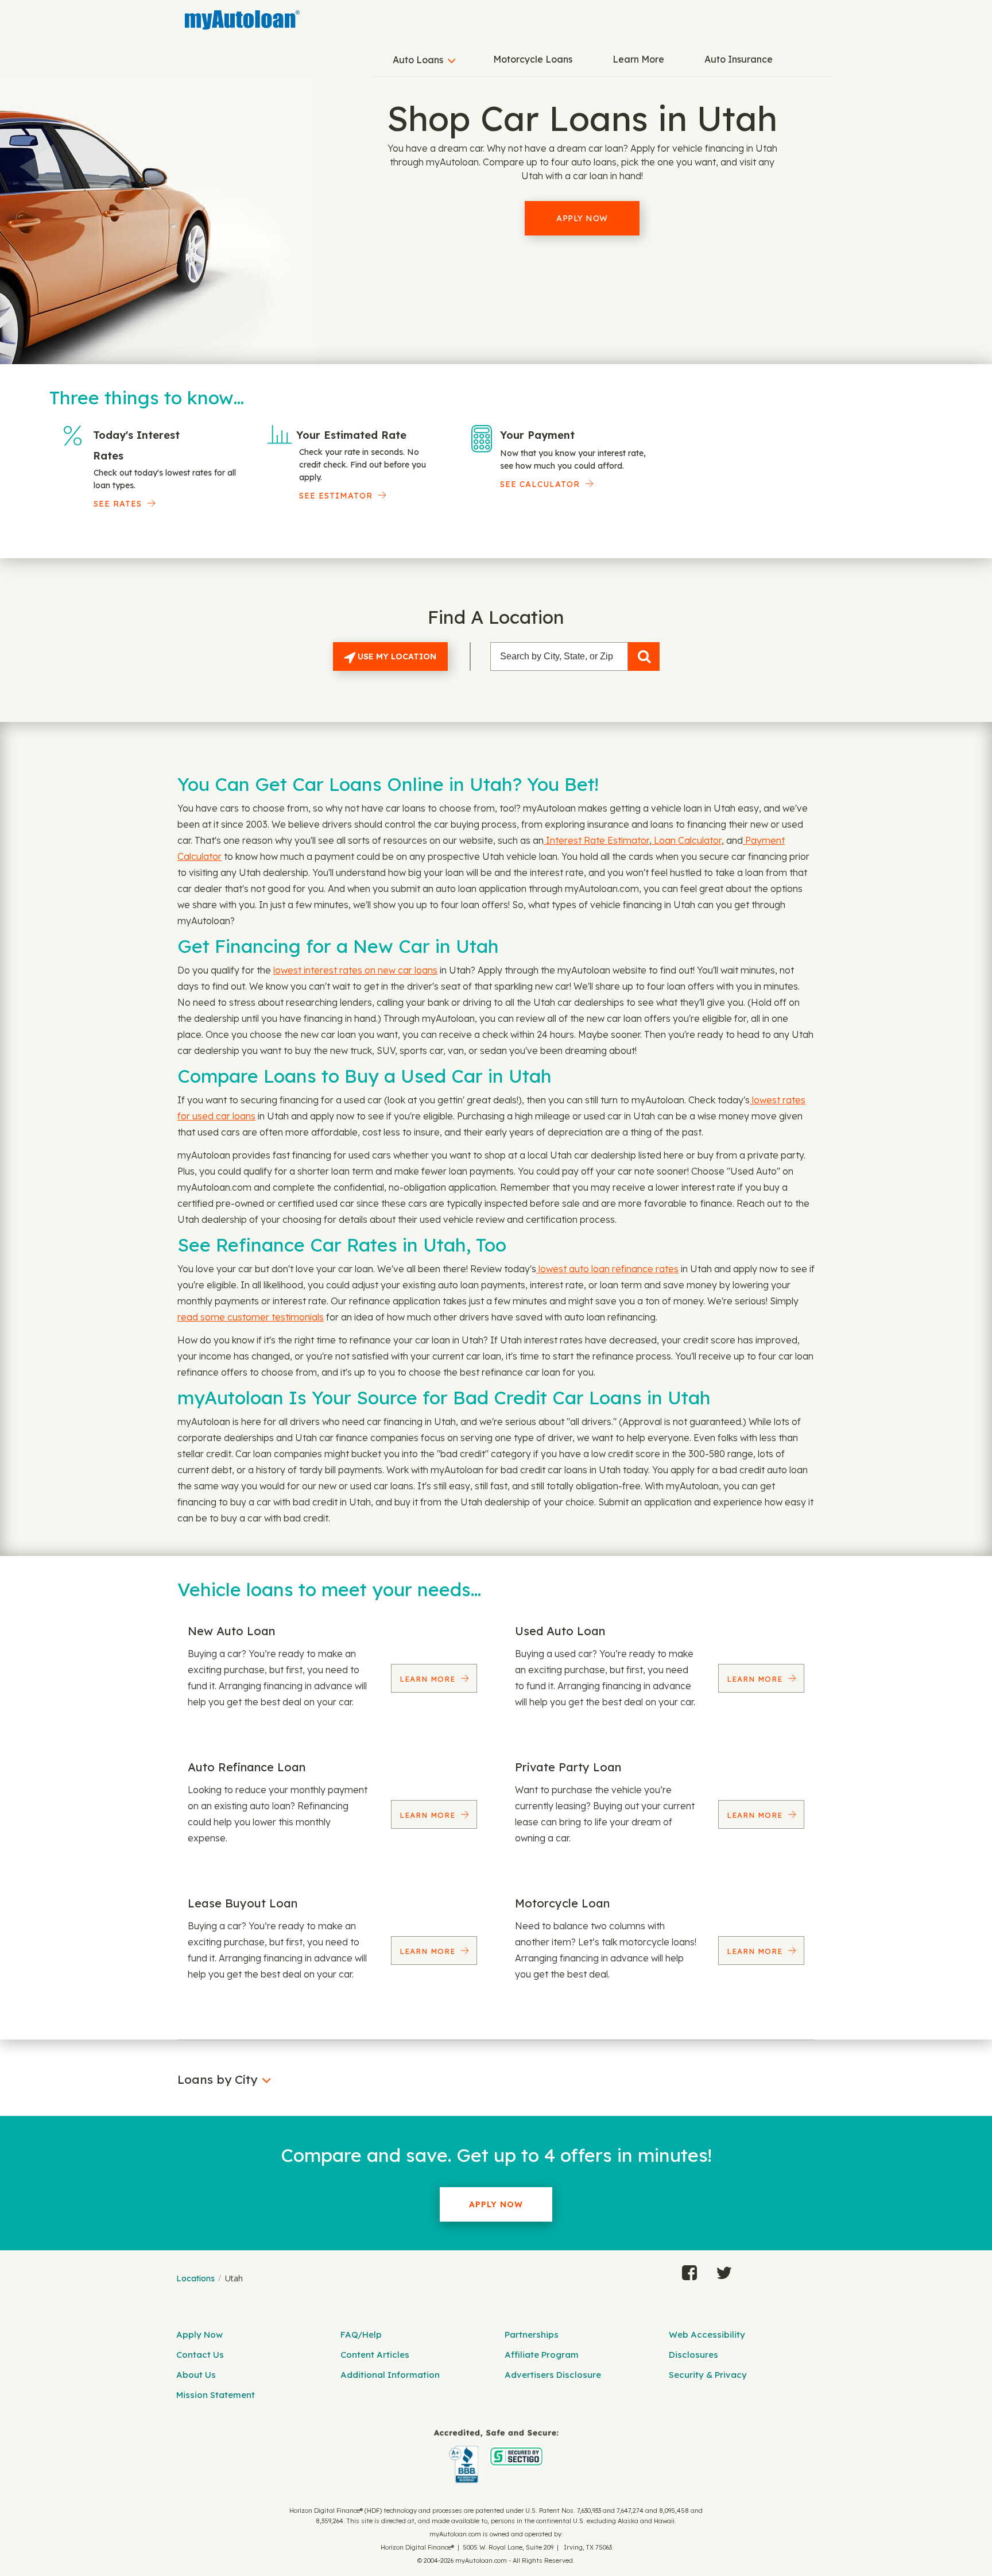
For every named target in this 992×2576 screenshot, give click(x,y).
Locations (195, 2278)
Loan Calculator (687, 840)
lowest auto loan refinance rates (607, 1269)
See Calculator (540, 484)
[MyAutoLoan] (242, 20)
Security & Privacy (708, 2375)
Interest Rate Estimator (596, 840)
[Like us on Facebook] (689, 2270)
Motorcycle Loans (533, 59)
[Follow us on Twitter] (724, 2270)
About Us (196, 2375)
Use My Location (396, 656)
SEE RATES (118, 504)
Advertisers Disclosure (553, 2375)
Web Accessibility (707, 2334)
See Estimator (336, 496)
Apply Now (582, 218)
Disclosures (693, 2355)
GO (644, 656)
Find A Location (496, 617)
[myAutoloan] (496, 2456)
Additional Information (390, 2375)
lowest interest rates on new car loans (355, 970)
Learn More (638, 59)
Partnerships (532, 2334)
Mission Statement (216, 2395)
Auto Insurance (739, 59)
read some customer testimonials (251, 1317)
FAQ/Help (361, 2334)
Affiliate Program (542, 2355)
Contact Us (200, 2355)
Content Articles (375, 2355)
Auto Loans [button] (418, 60)
